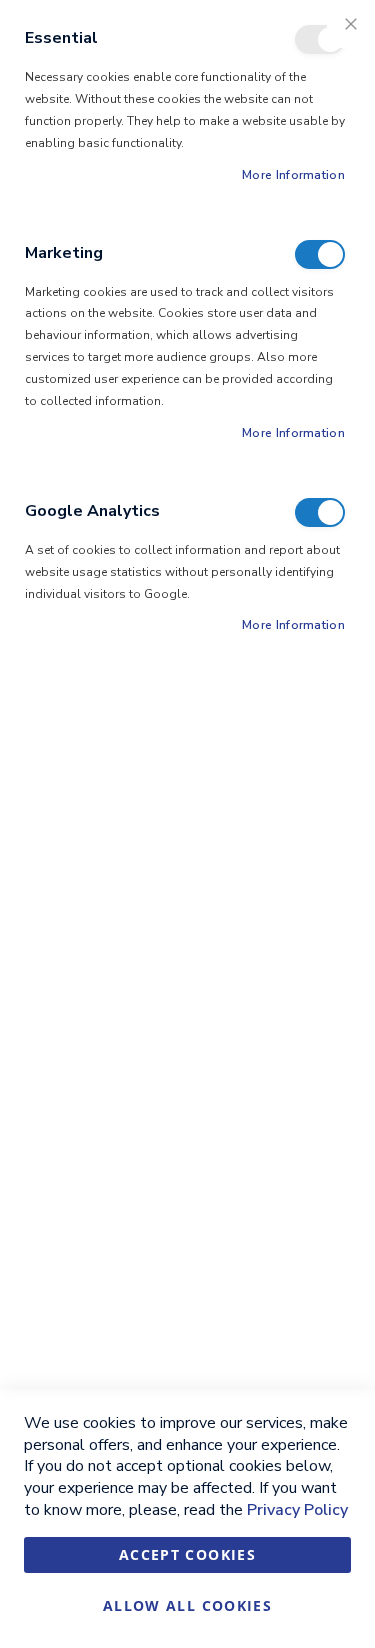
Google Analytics (320, 512)
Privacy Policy (297, 1510)
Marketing (320, 254)
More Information (293, 175)
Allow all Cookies (187, 1605)
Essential (320, 39)
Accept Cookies (187, 1554)
